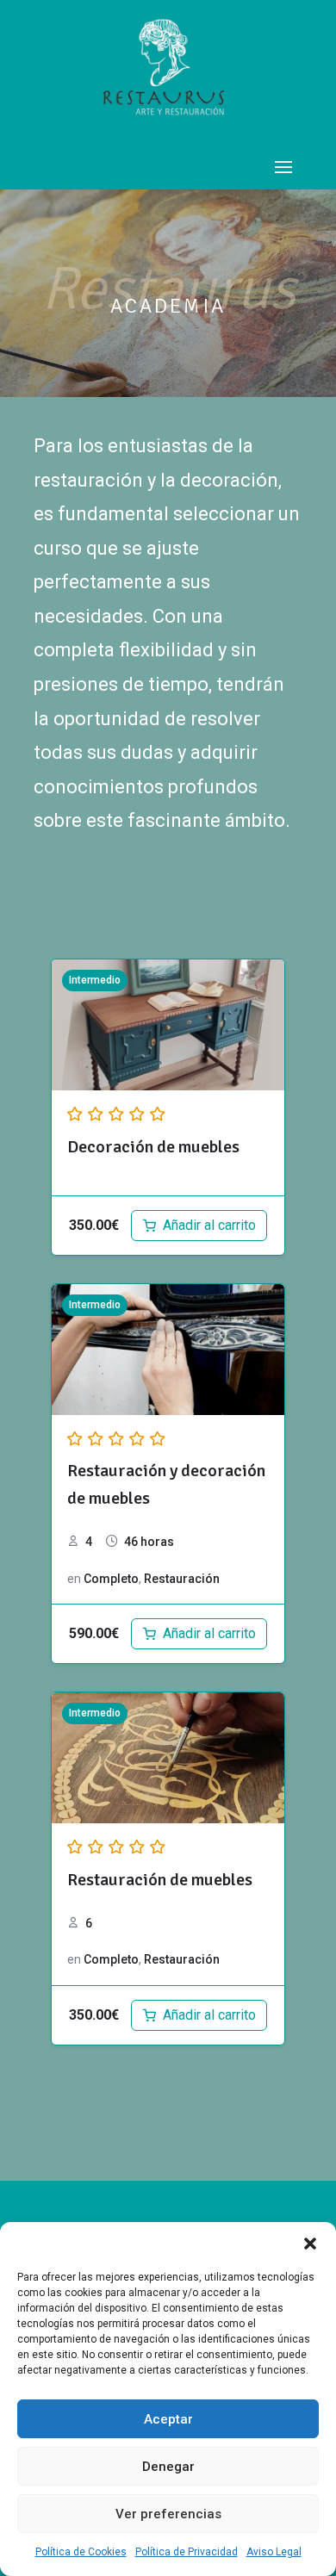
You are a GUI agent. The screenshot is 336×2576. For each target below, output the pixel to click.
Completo (111, 1579)
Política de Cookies (81, 2552)
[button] (310, 2244)
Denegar (168, 2467)
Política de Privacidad (187, 2552)
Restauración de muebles (160, 1880)
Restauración (182, 1579)
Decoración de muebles (153, 1147)
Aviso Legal (274, 2552)
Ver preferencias (168, 2514)
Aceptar (168, 2419)
